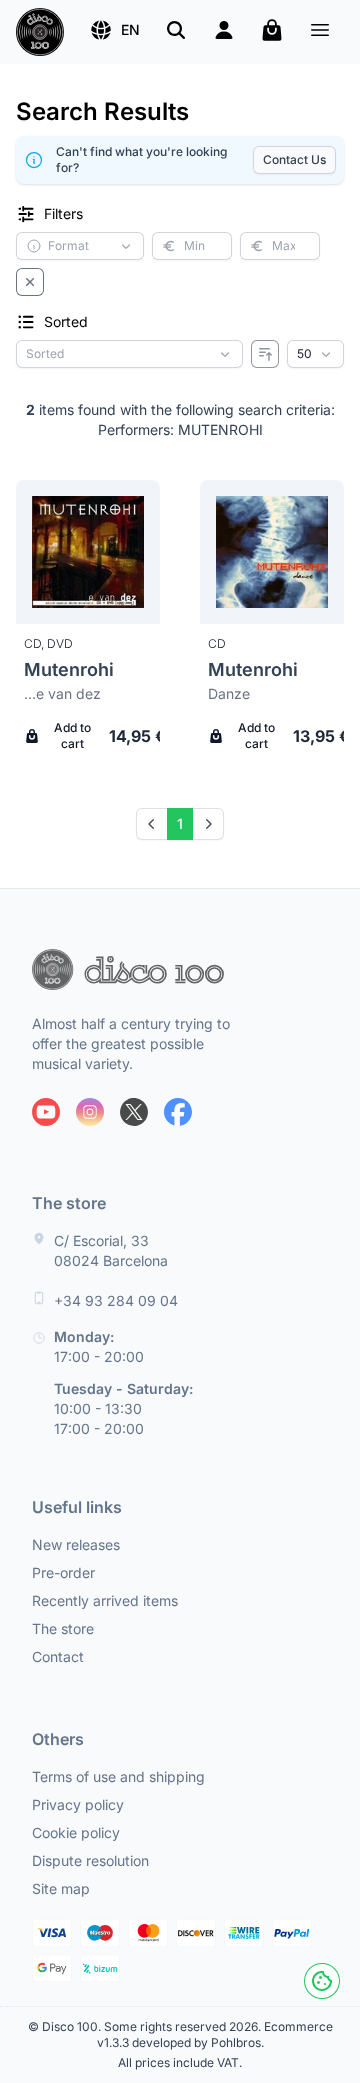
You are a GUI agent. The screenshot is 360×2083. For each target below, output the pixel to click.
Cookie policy (76, 1832)
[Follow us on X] (134, 1112)
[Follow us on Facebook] (178, 1112)
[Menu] (320, 32)
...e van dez (62, 693)
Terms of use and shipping (118, 1776)
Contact (58, 1656)
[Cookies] (322, 1981)
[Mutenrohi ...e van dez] (88, 552)
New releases (76, 1544)
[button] (114, 30)
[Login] (224, 30)
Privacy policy (78, 1804)
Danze (229, 693)
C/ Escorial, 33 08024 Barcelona (111, 1250)
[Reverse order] (265, 354)
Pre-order (63, 1572)
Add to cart (72, 735)
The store (63, 1628)
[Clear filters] (30, 282)
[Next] (208, 824)
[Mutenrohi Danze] (272, 552)
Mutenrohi (69, 669)
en (130, 29)
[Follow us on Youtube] (46, 1112)
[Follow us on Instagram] (90, 1112)
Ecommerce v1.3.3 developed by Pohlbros (215, 2034)
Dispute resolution (90, 1860)
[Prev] (152, 824)
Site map (61, 1888)
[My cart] (272, 30)
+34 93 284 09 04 (116, 1300)
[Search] (176, 30)
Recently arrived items (105, 1600)
